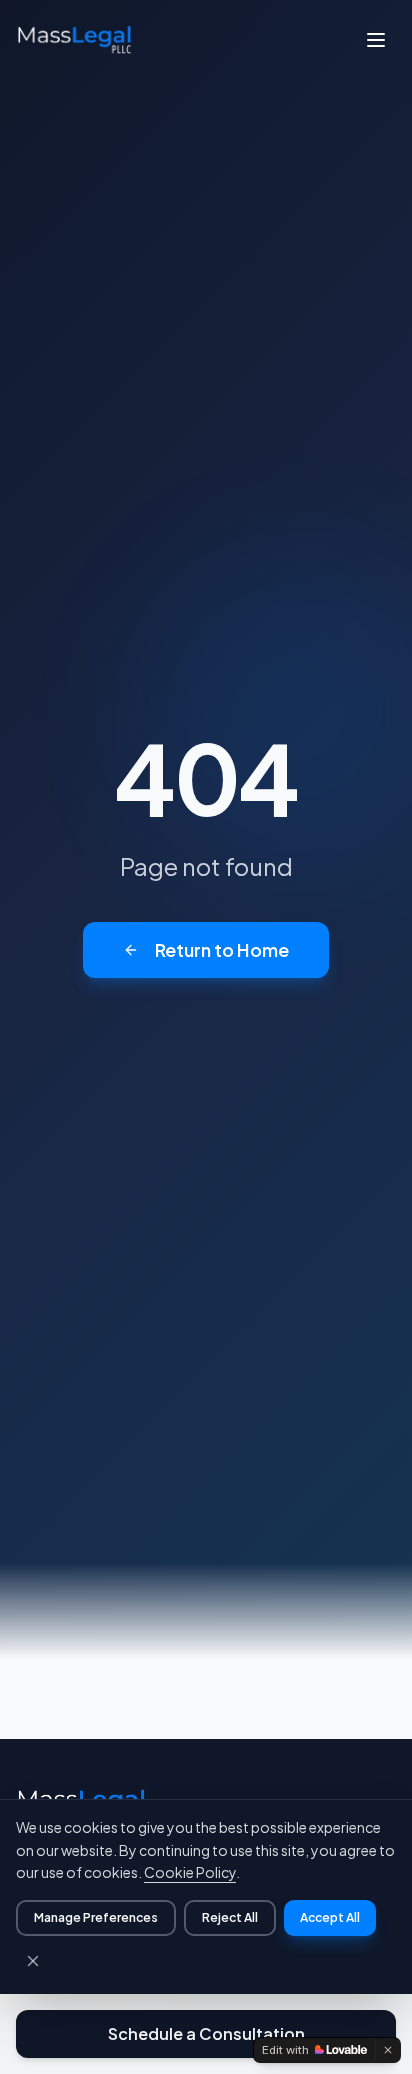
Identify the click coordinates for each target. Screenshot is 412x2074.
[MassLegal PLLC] (74, 40)
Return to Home (222, 949)
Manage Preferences (96, 1917)
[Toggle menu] (376, 40)
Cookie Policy (190, 1872)
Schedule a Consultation (206, 2033)
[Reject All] (33, 1961)
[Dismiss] (388, 2050)
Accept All (330, 1917)
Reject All (230, 1917)
